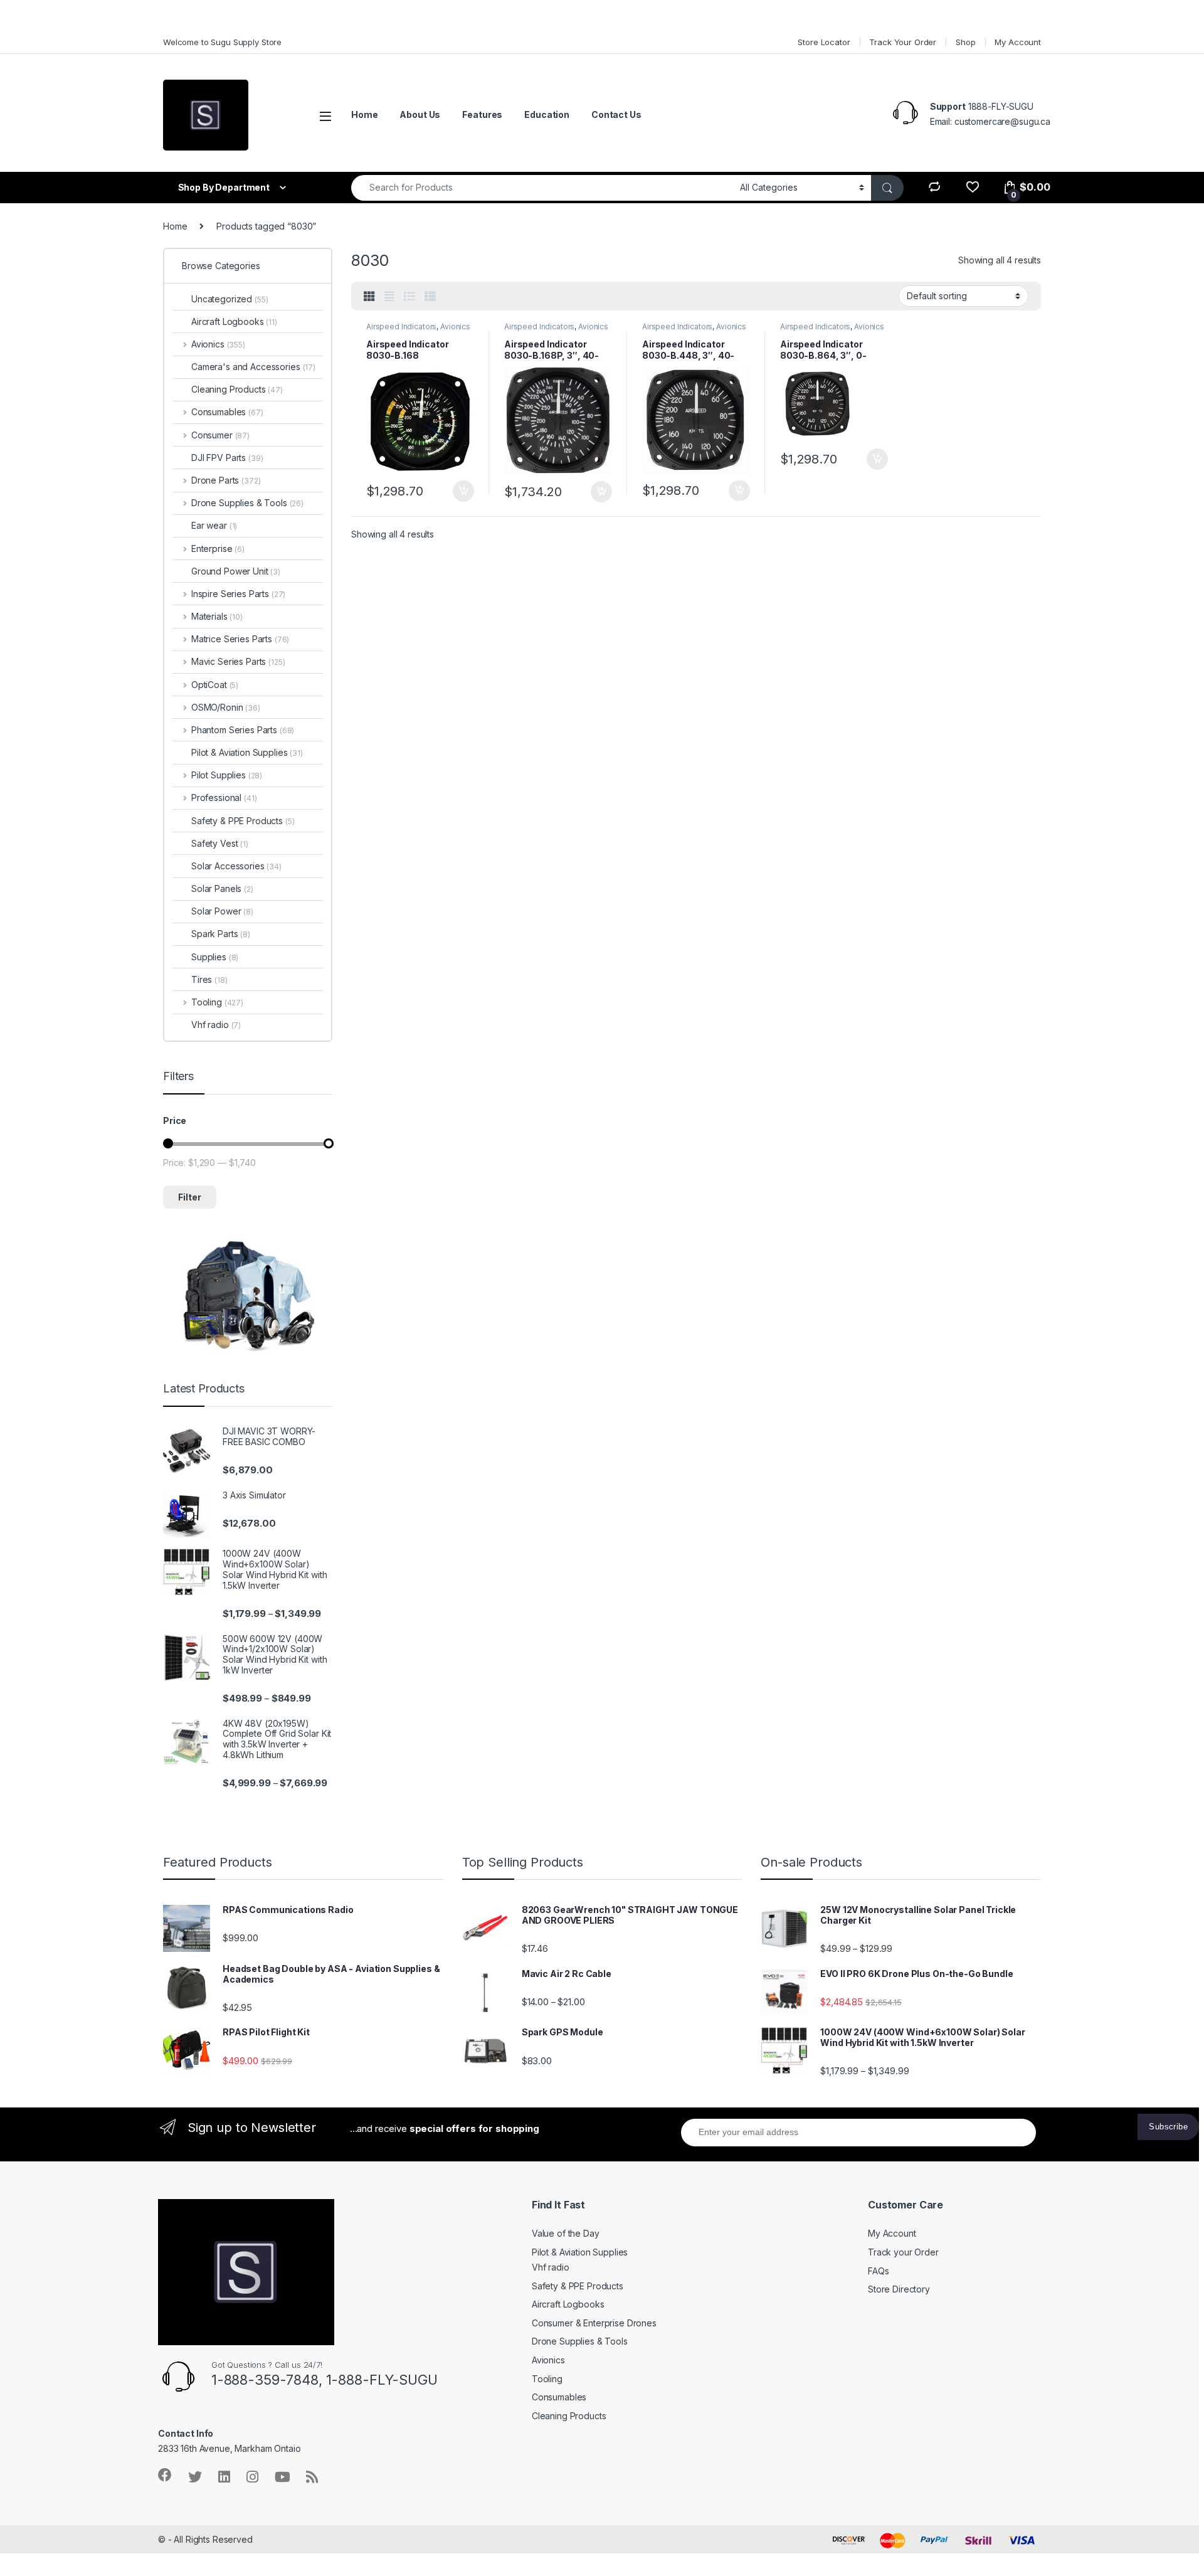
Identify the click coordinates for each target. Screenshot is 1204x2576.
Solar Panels (222, 888)
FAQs (878, 2271)
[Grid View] (369, 297)
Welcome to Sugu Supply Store (222, 42)
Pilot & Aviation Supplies (247, 752)
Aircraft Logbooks (234, 321)
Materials (217, 616)
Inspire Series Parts (238, 594)
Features (482, 114)
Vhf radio (216, 1025)
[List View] (409, 297)
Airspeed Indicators (401, 326)
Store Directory (899, 2289)
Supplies (215, 957)
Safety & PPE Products (243, 821)
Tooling (217, 1002)
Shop (965, 42)
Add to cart (463, 491)
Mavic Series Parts (238, 661)
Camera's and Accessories (253, 367)
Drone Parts (226, 480)
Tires (209, 979)
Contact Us (616, 114)
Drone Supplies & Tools (247, 503)
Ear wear (214, 525)
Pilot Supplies (227, 775)
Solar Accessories (236, 866)
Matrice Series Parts (240, 639)
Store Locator (824, 42)
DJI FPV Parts (227, 458)
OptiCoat (215, 685)
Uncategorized (230, 299)
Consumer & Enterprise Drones (594, 2323)
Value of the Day (566, 2233)
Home (364, 114)
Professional (224, 798)
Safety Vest (220, 843)
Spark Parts (221, 934)
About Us (420, 114)
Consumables (227, 412)
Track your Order (903, 2252)
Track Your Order (903, 42)
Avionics (455, 326)
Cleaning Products (237, 389)
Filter (190, 1197)
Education (547, 114)
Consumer (220, 435)
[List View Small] (430, 297)
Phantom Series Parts (243, 730)
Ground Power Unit (236, 571)
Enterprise (218, 549)
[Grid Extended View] (389, 297)
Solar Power (222, 911)
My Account (1018, 42)
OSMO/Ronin (226, 707)
